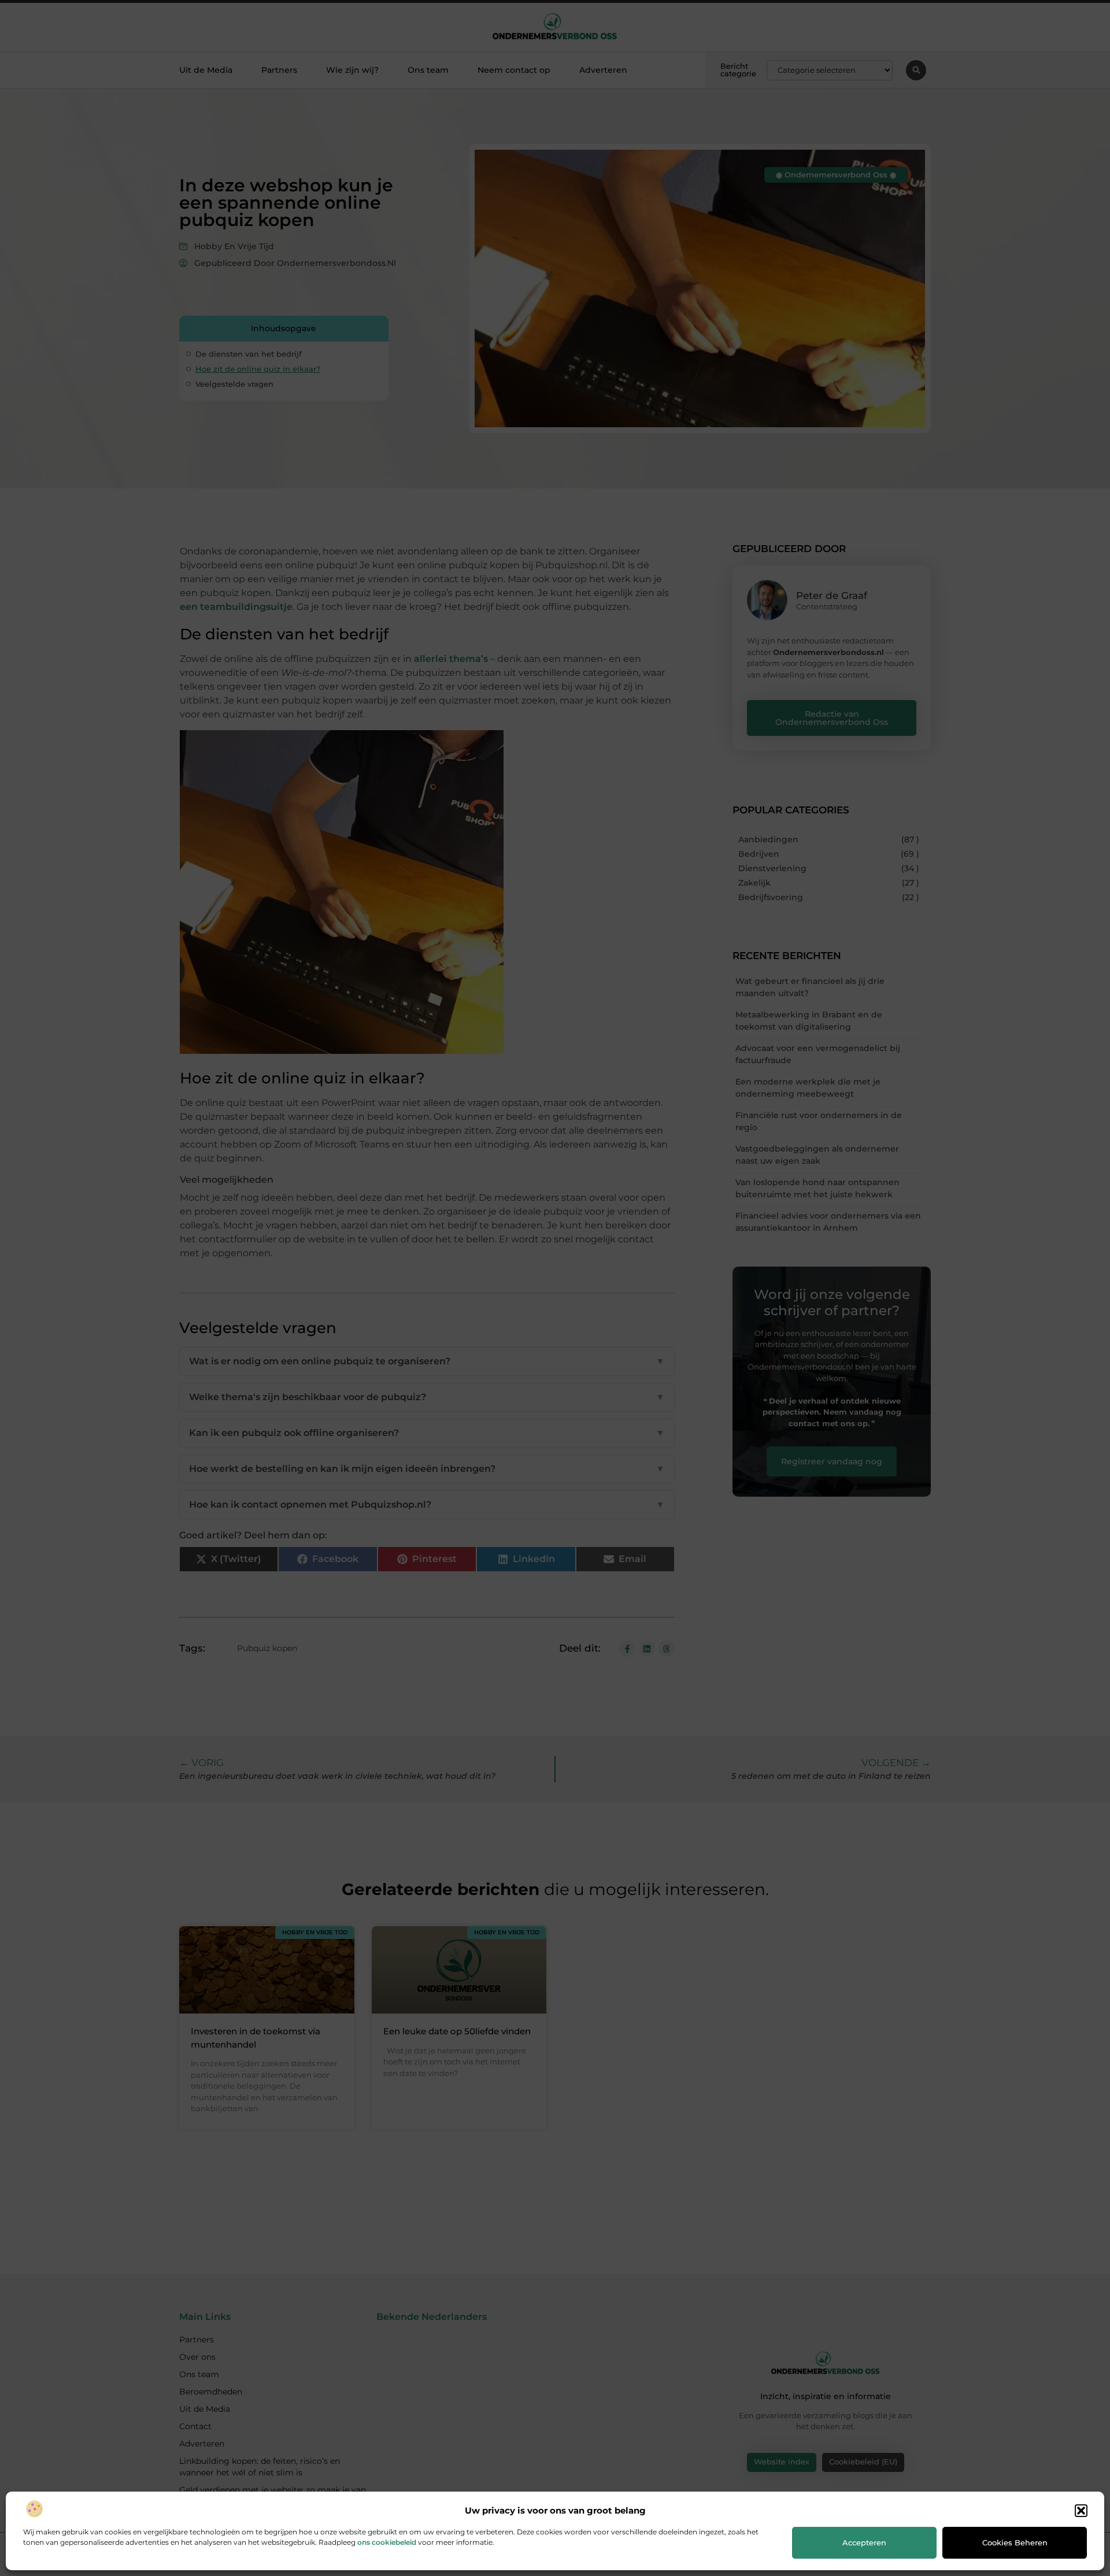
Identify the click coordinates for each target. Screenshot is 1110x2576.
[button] (1081, 2511)
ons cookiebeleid (387, 2542)
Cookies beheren (1015, 2542)
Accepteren (864, 2542)
